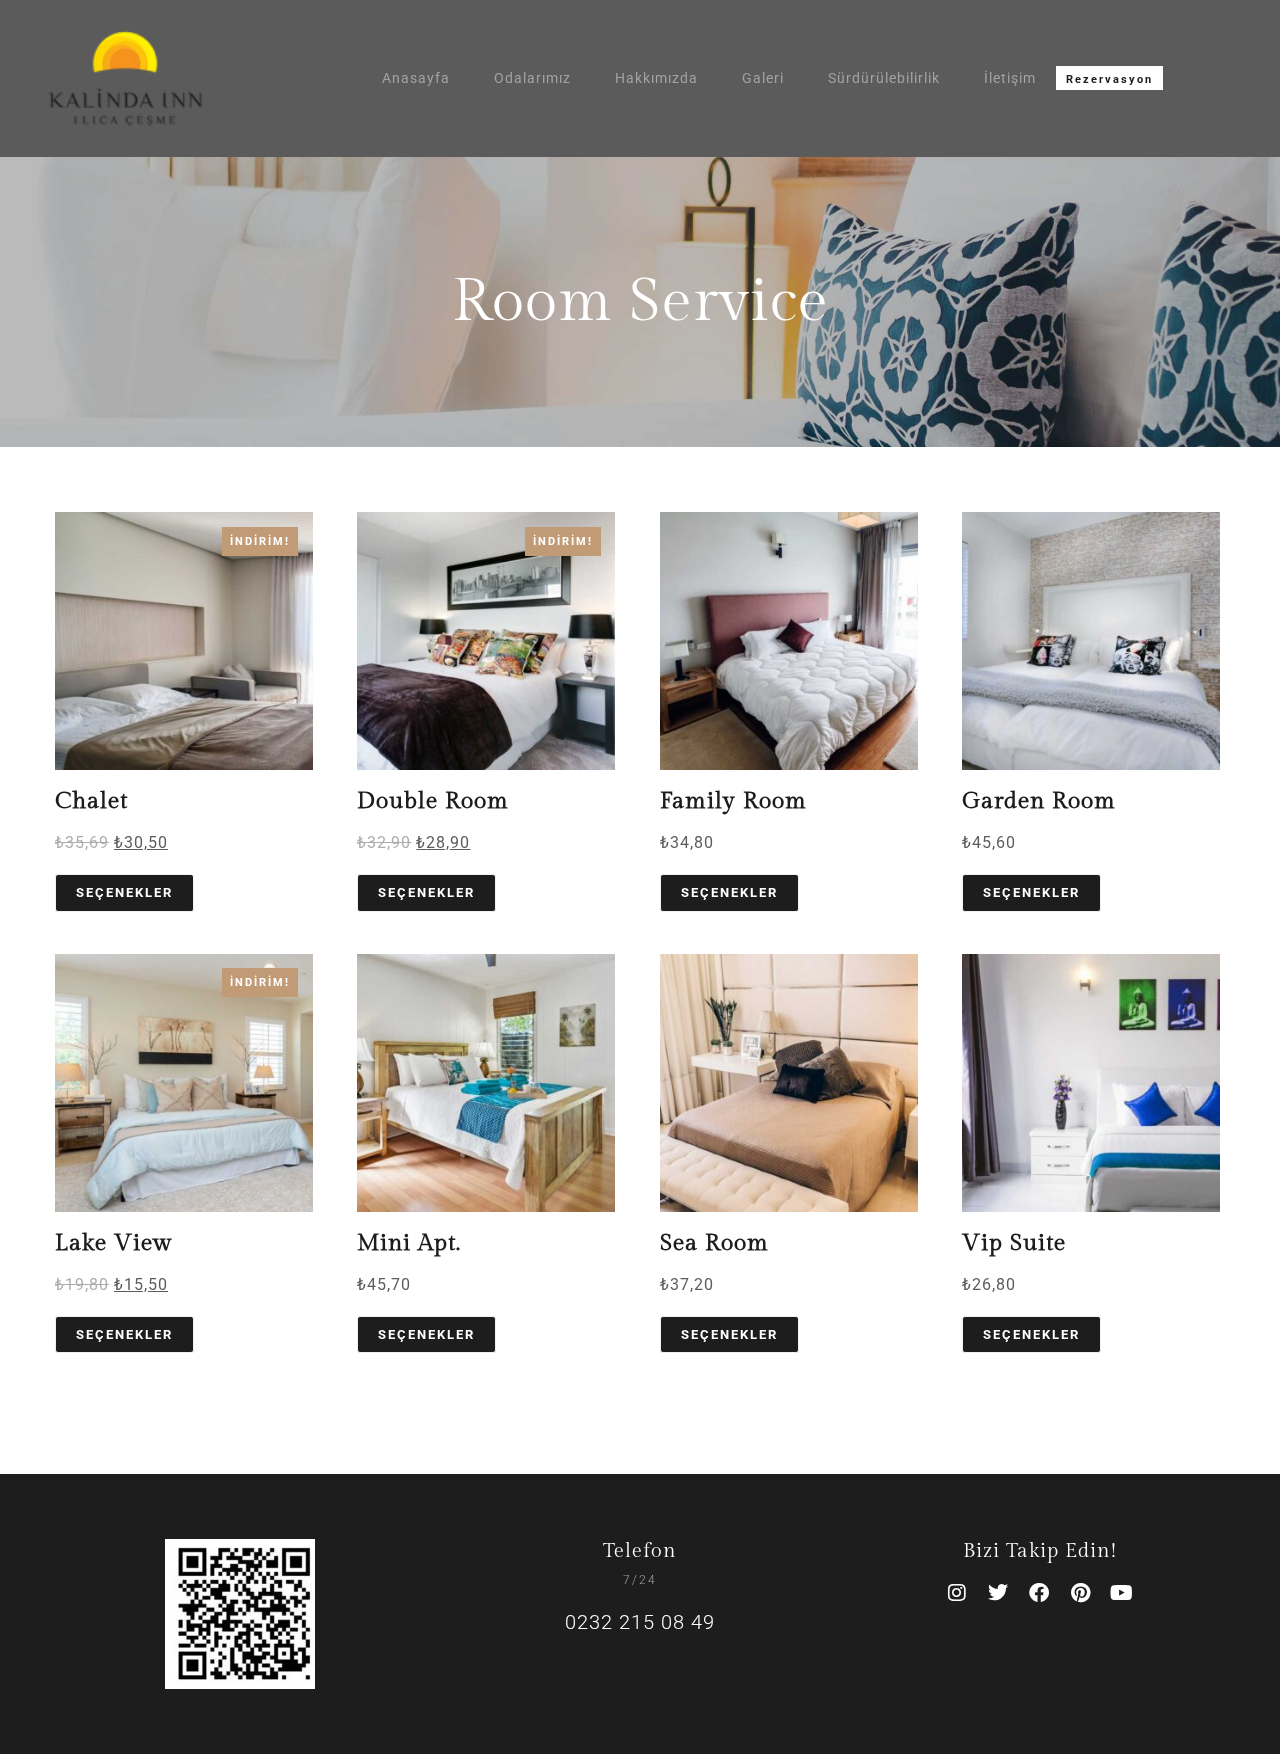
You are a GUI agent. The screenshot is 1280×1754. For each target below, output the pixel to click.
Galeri (763, 78)
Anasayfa (416, 78)
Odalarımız (532, 78)
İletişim (1010, 78)
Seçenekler (124, 892)
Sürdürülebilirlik (884, 78)
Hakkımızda (656, 78)
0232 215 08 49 (640, 1622)
